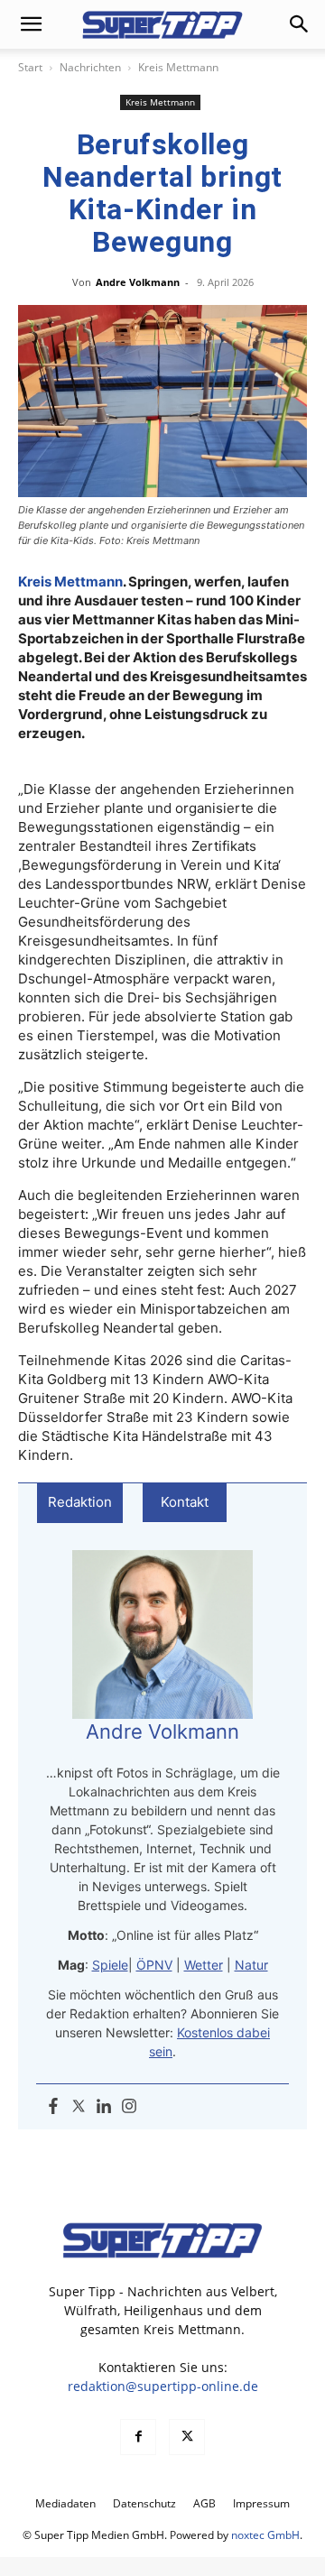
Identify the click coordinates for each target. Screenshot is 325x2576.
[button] (31, 24)
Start (30, 67)
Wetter (204, 1965)
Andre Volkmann (138, 282)
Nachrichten (90, 67)
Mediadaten (65, 2503)
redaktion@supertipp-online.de (163, 2386)
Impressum (261, 2503)
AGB (204, 2503)
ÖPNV (154, 1965)
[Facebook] (53, 2107)
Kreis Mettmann (178, 67)
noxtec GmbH (265, 2535)
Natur (251, 1965)
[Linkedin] (104, 2107)
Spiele (110, 1965)
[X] (187, 2437)
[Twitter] (79, 2107)
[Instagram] (129, 2107)
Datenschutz (144, 2503)
